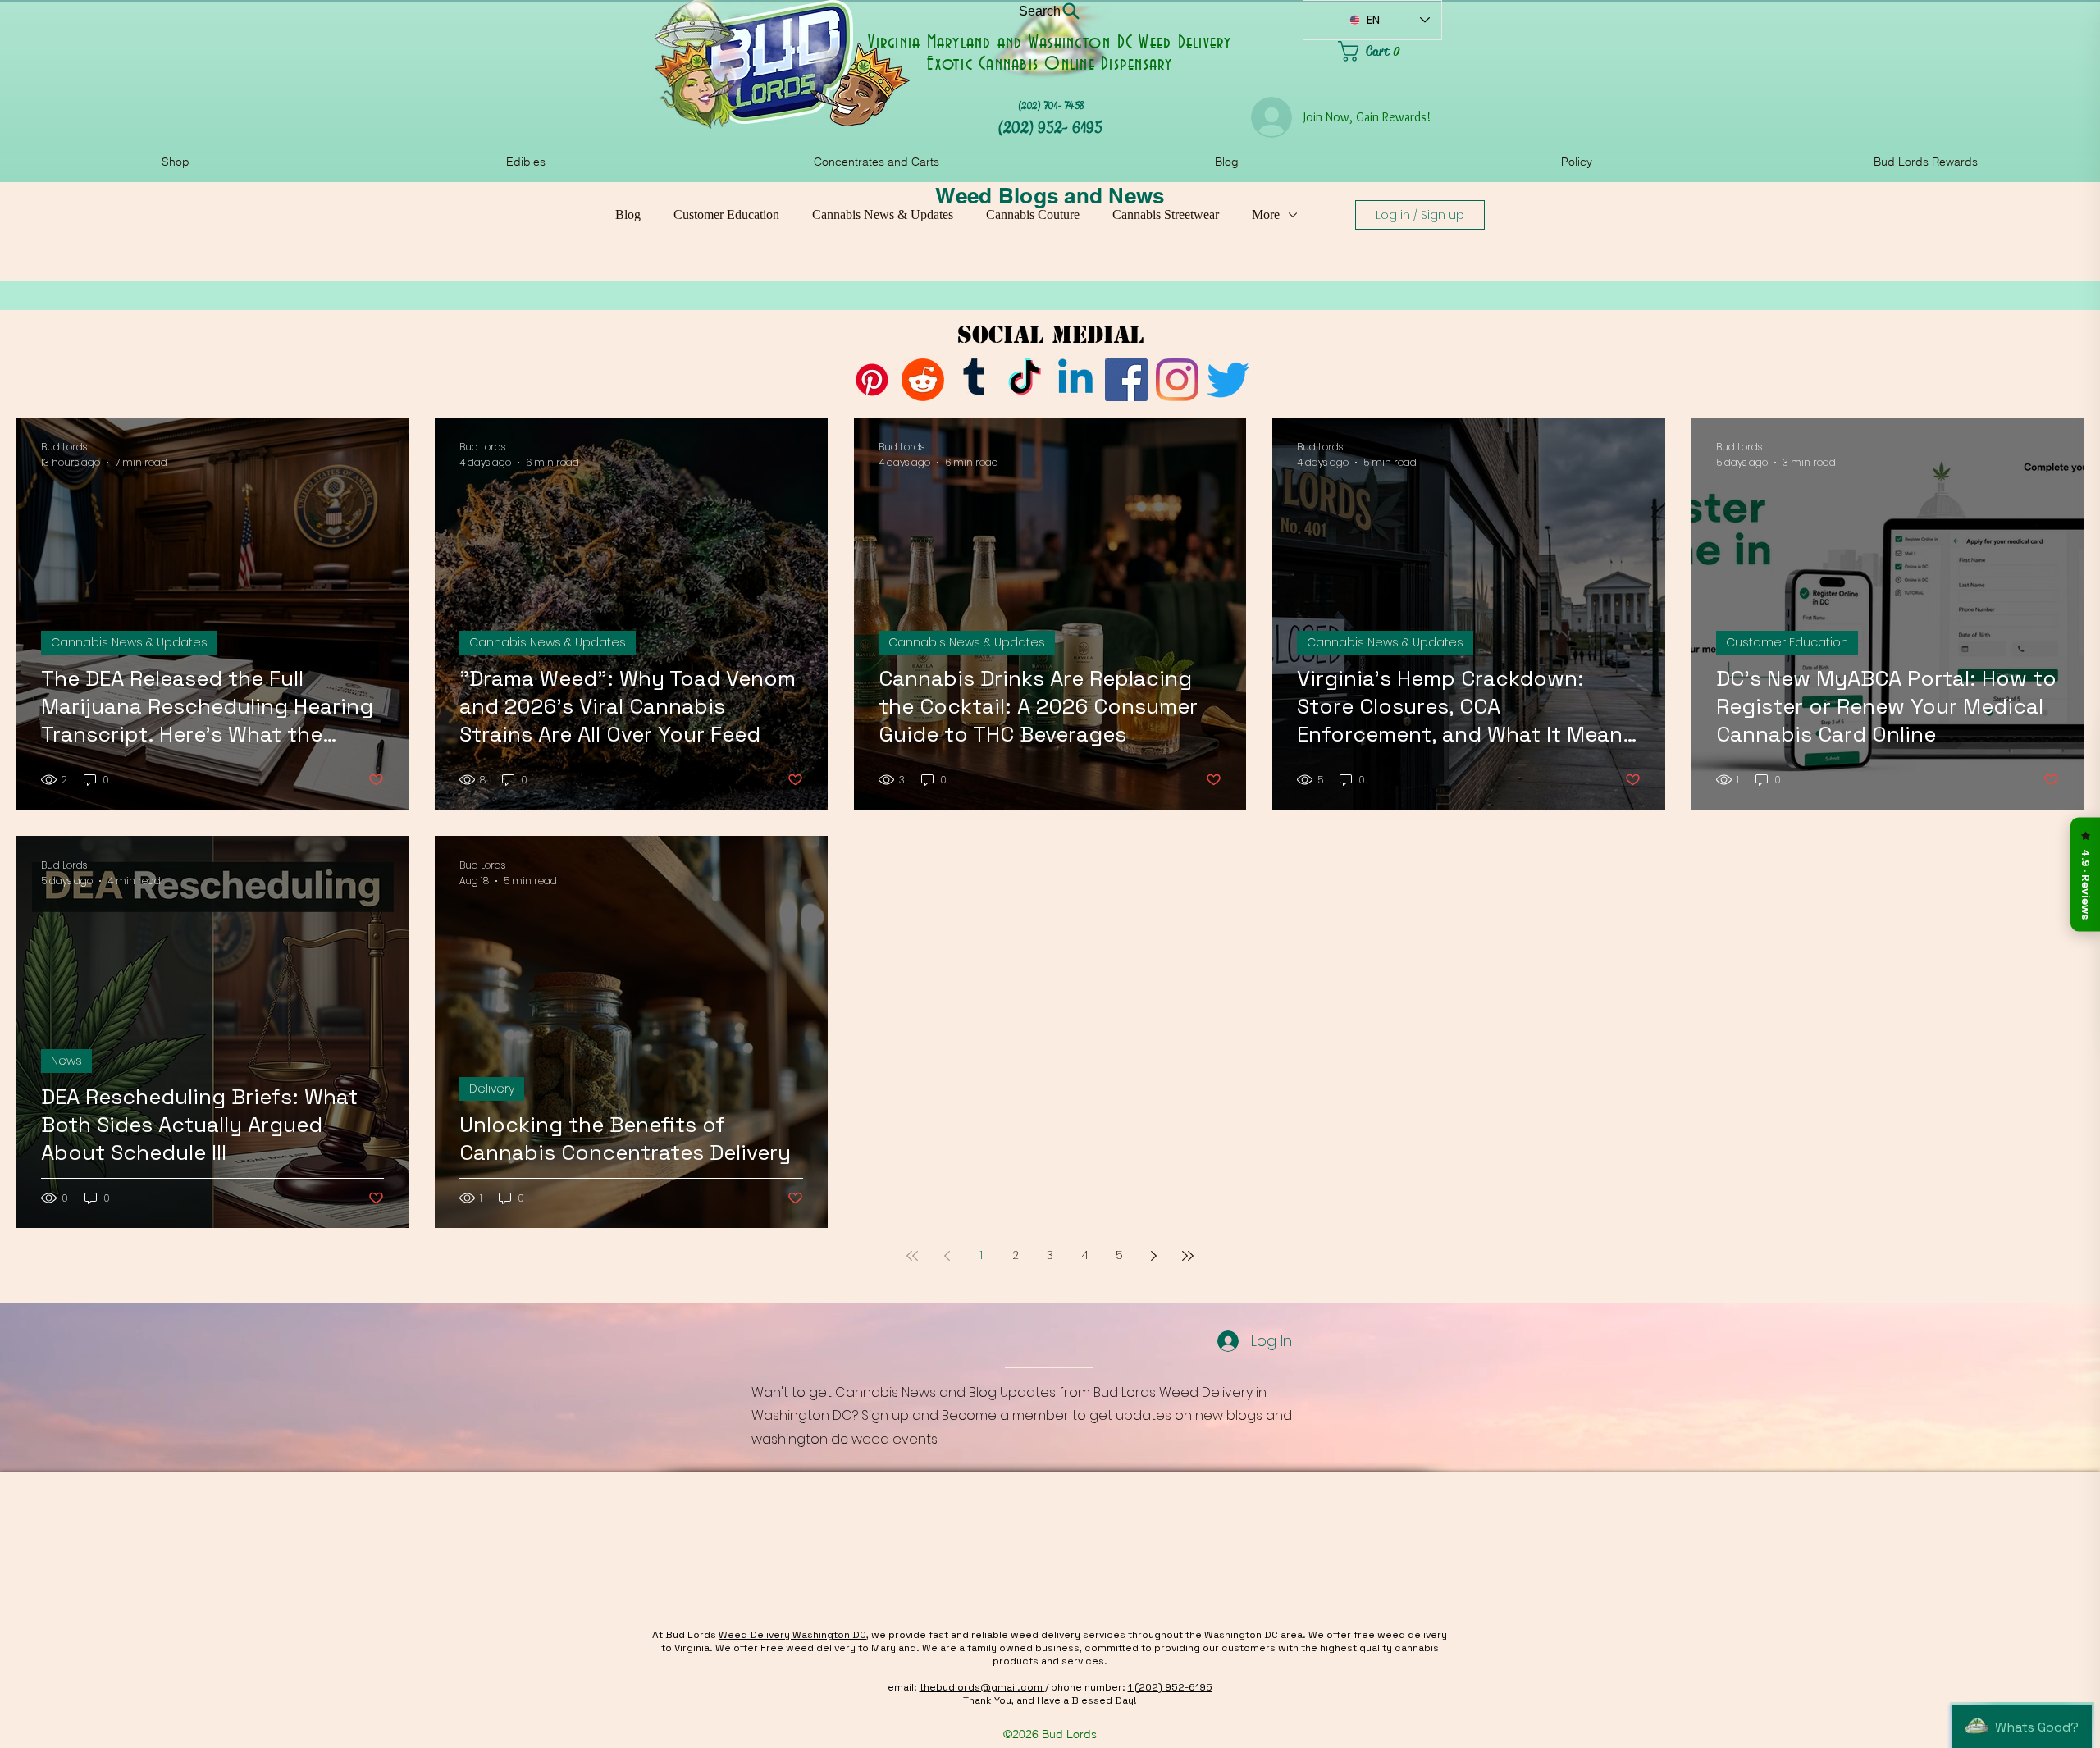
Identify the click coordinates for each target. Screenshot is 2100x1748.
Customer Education (726, 215)
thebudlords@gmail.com (982, 1687)
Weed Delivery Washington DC (792, 1635)
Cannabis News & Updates (883, 215)
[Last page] (1188, 1256)
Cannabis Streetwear (1166, 215)
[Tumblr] (974, 380)
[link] (1390, 51)
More (1266, 215)
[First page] (912, 1256)
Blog (628, 215)
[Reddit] (923, 380)
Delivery (492, 1089)
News (66, 1061)
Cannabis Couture (1033, 215)
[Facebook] (1126, 380)
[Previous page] (947, 1256)
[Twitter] (1228, 380)
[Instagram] (1177, 380)
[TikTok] (1025, 380)
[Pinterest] (872, 380)
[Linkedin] (1075, 380)
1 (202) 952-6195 (1170, 1687)
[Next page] (1153, 1256)
